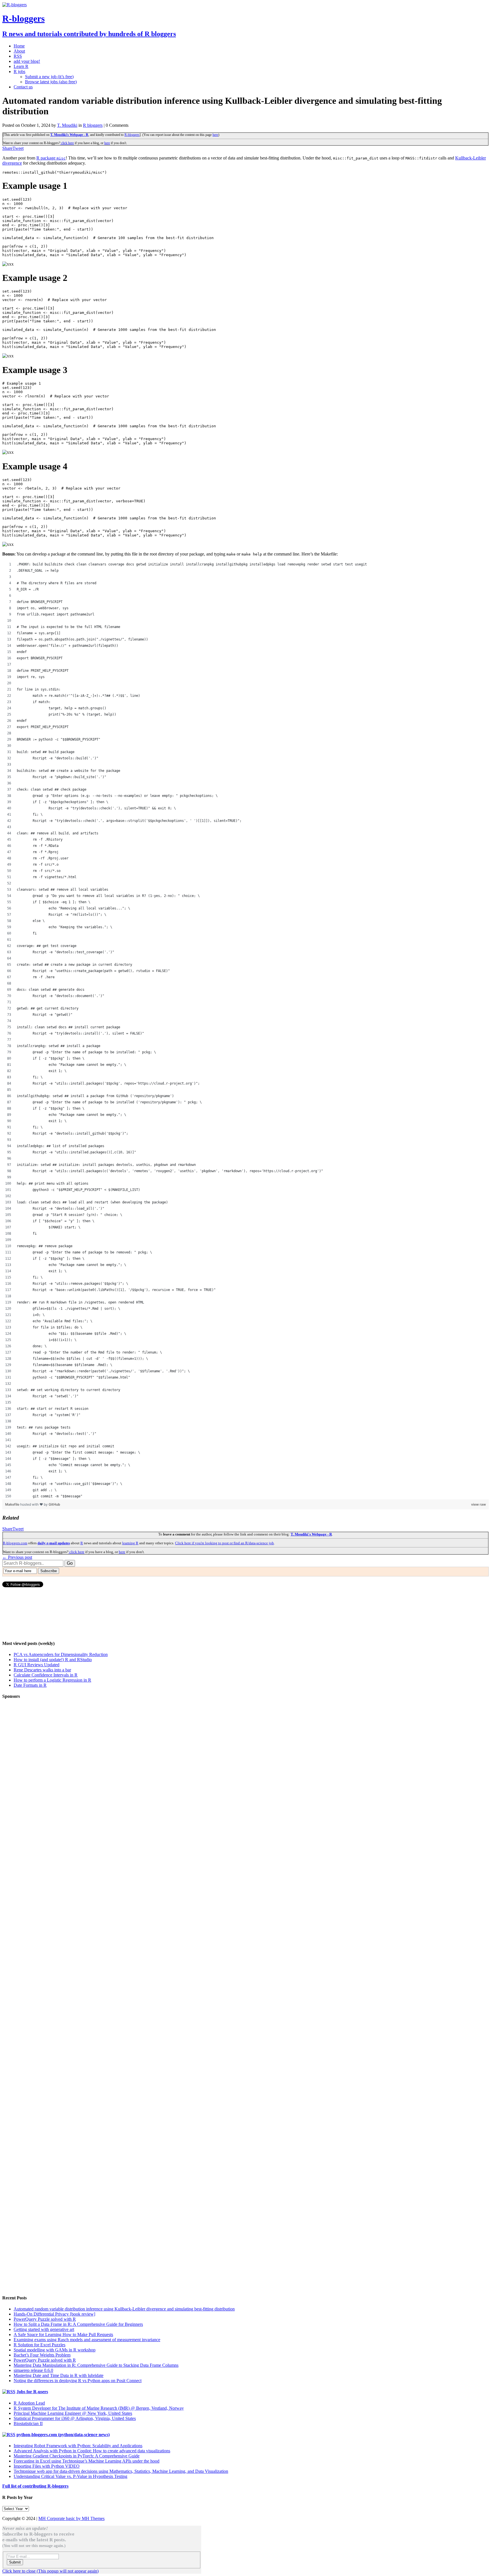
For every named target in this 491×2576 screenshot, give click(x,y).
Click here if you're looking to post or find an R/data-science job (224, 1543)
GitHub (54, 1504)
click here (67, 143)
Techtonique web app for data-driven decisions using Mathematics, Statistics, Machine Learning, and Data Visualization (121, 2471)
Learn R (21, 66)
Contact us (23, 87)
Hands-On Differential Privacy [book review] (54, 2314)
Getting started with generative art (44, 2329)
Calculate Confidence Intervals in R (46, 1675)
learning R (130, 1543)
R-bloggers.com (15, 1543)
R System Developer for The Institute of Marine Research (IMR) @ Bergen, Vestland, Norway (99, 2408)
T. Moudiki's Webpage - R (69, 135)
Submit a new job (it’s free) (49, 77)
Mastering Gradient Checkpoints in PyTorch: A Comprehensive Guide (77, 2456)
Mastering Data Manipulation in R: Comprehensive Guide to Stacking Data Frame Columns (96, 2365)
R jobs (19, 72)
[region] (246, 1030)
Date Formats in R (30, 1685)
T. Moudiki (67, 125)
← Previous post (17, 1557)
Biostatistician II (28, 2423)
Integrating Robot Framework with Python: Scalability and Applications (78, 2446)
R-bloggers (132, 135)
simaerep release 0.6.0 (33, 2370)
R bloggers (93, 125)
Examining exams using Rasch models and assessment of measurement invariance (87, 2340)
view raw (478, 1504)
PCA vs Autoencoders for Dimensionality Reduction (61, 1654)
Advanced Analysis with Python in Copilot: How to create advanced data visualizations (92, 2451)
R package (51, 158)
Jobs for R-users (32, 2392)
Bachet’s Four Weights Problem (42, 2355)
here (215, 135)
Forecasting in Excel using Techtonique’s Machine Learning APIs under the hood (87, 2461)
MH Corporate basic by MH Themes (71, 2518)
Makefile (13, 1504)
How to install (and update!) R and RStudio (53, 1660)
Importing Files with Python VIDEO (47, 2466)
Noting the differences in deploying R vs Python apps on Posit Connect (78, 2381)
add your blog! (27, 61)
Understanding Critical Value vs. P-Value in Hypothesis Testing (70, 2476)
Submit (15, 2562)
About (19, 51)
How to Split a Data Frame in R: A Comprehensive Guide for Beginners (78, 2324)
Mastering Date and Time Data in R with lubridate (59, 2375)
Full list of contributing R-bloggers (35, 2486)
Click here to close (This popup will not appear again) (50, 2571)
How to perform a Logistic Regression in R (52, 1680)
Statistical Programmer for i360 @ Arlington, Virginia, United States (75, 2418)
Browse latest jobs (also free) (51, 82)
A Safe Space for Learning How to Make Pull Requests (63, 2334)
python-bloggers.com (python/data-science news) (63, 2435)
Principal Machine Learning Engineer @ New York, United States (73, 2413)
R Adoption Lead (29, 2403)
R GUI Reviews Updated (37, 1665)
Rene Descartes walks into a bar (42, 1670)
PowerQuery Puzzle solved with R (45, 2319)
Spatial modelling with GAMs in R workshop (55, 2350)
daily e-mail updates (54, 1543)
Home (19, 46)
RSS (18, 56)
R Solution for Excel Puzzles (39, 2345)
